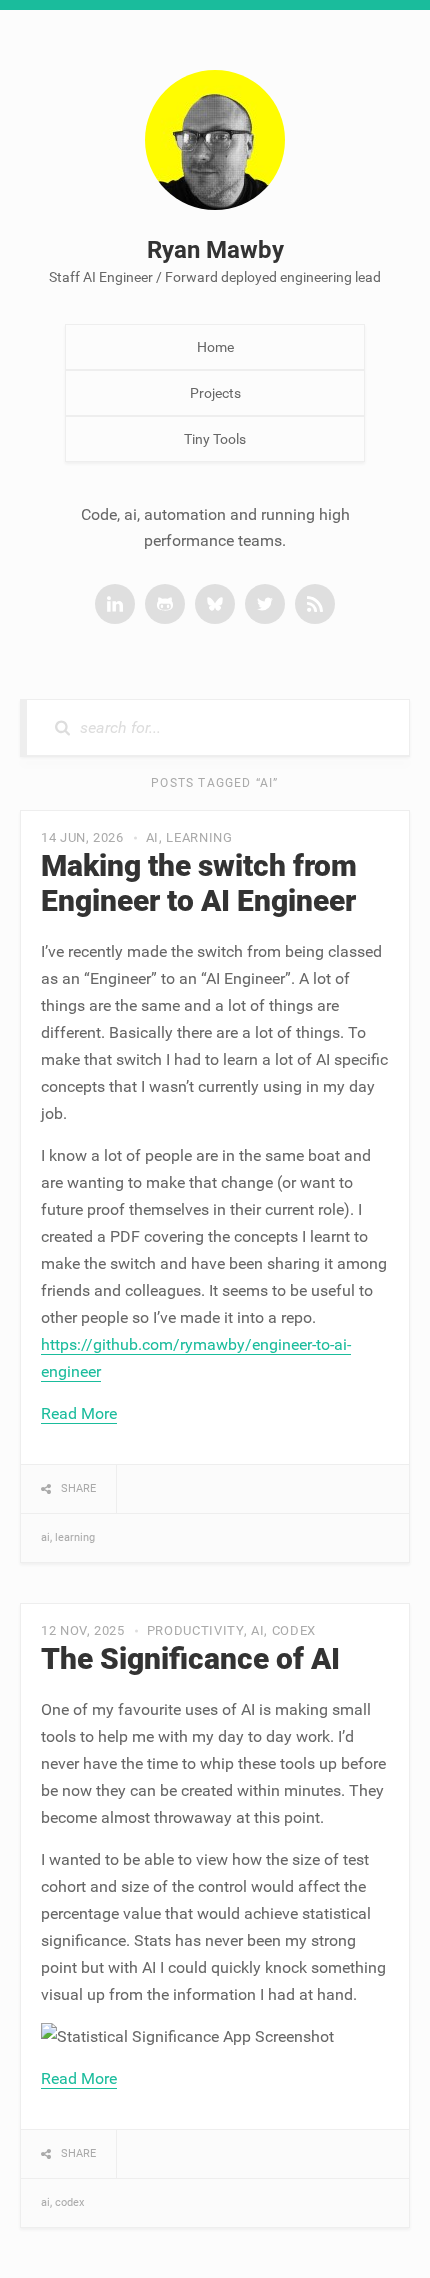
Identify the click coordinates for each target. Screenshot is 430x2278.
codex (294, 1630)
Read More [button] (79, 1413)
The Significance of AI (190, 1658)
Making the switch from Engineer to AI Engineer (199, 883)
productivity (195, 1630)
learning (199, 837)
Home (215, 347)
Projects (215, 393)
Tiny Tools (215, 439)
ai (152, 837)
